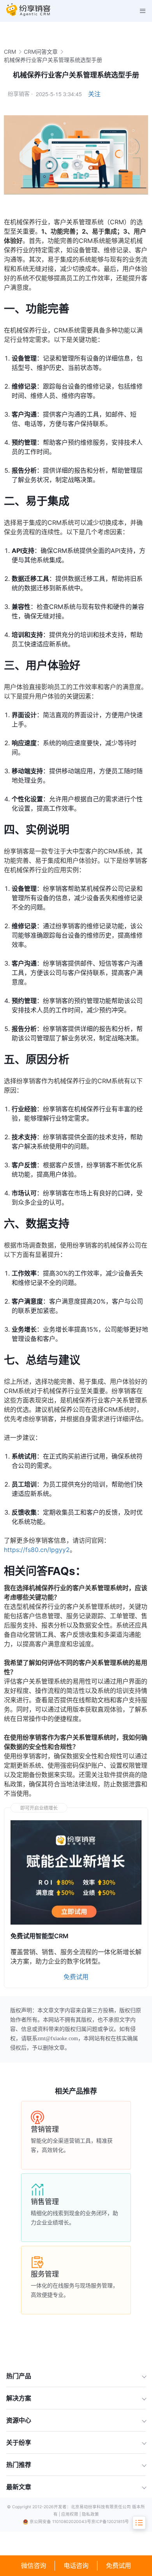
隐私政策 (90, 2514)
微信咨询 (34, 2565)
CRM (10, 52)
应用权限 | (72, 2514)
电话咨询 (76, 2565)
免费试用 (118, 2565)
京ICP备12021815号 (110, 2522)
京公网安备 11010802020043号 (60, 2522)
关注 (94, 94)
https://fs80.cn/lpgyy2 (37, 1550)
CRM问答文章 (41, 52)
